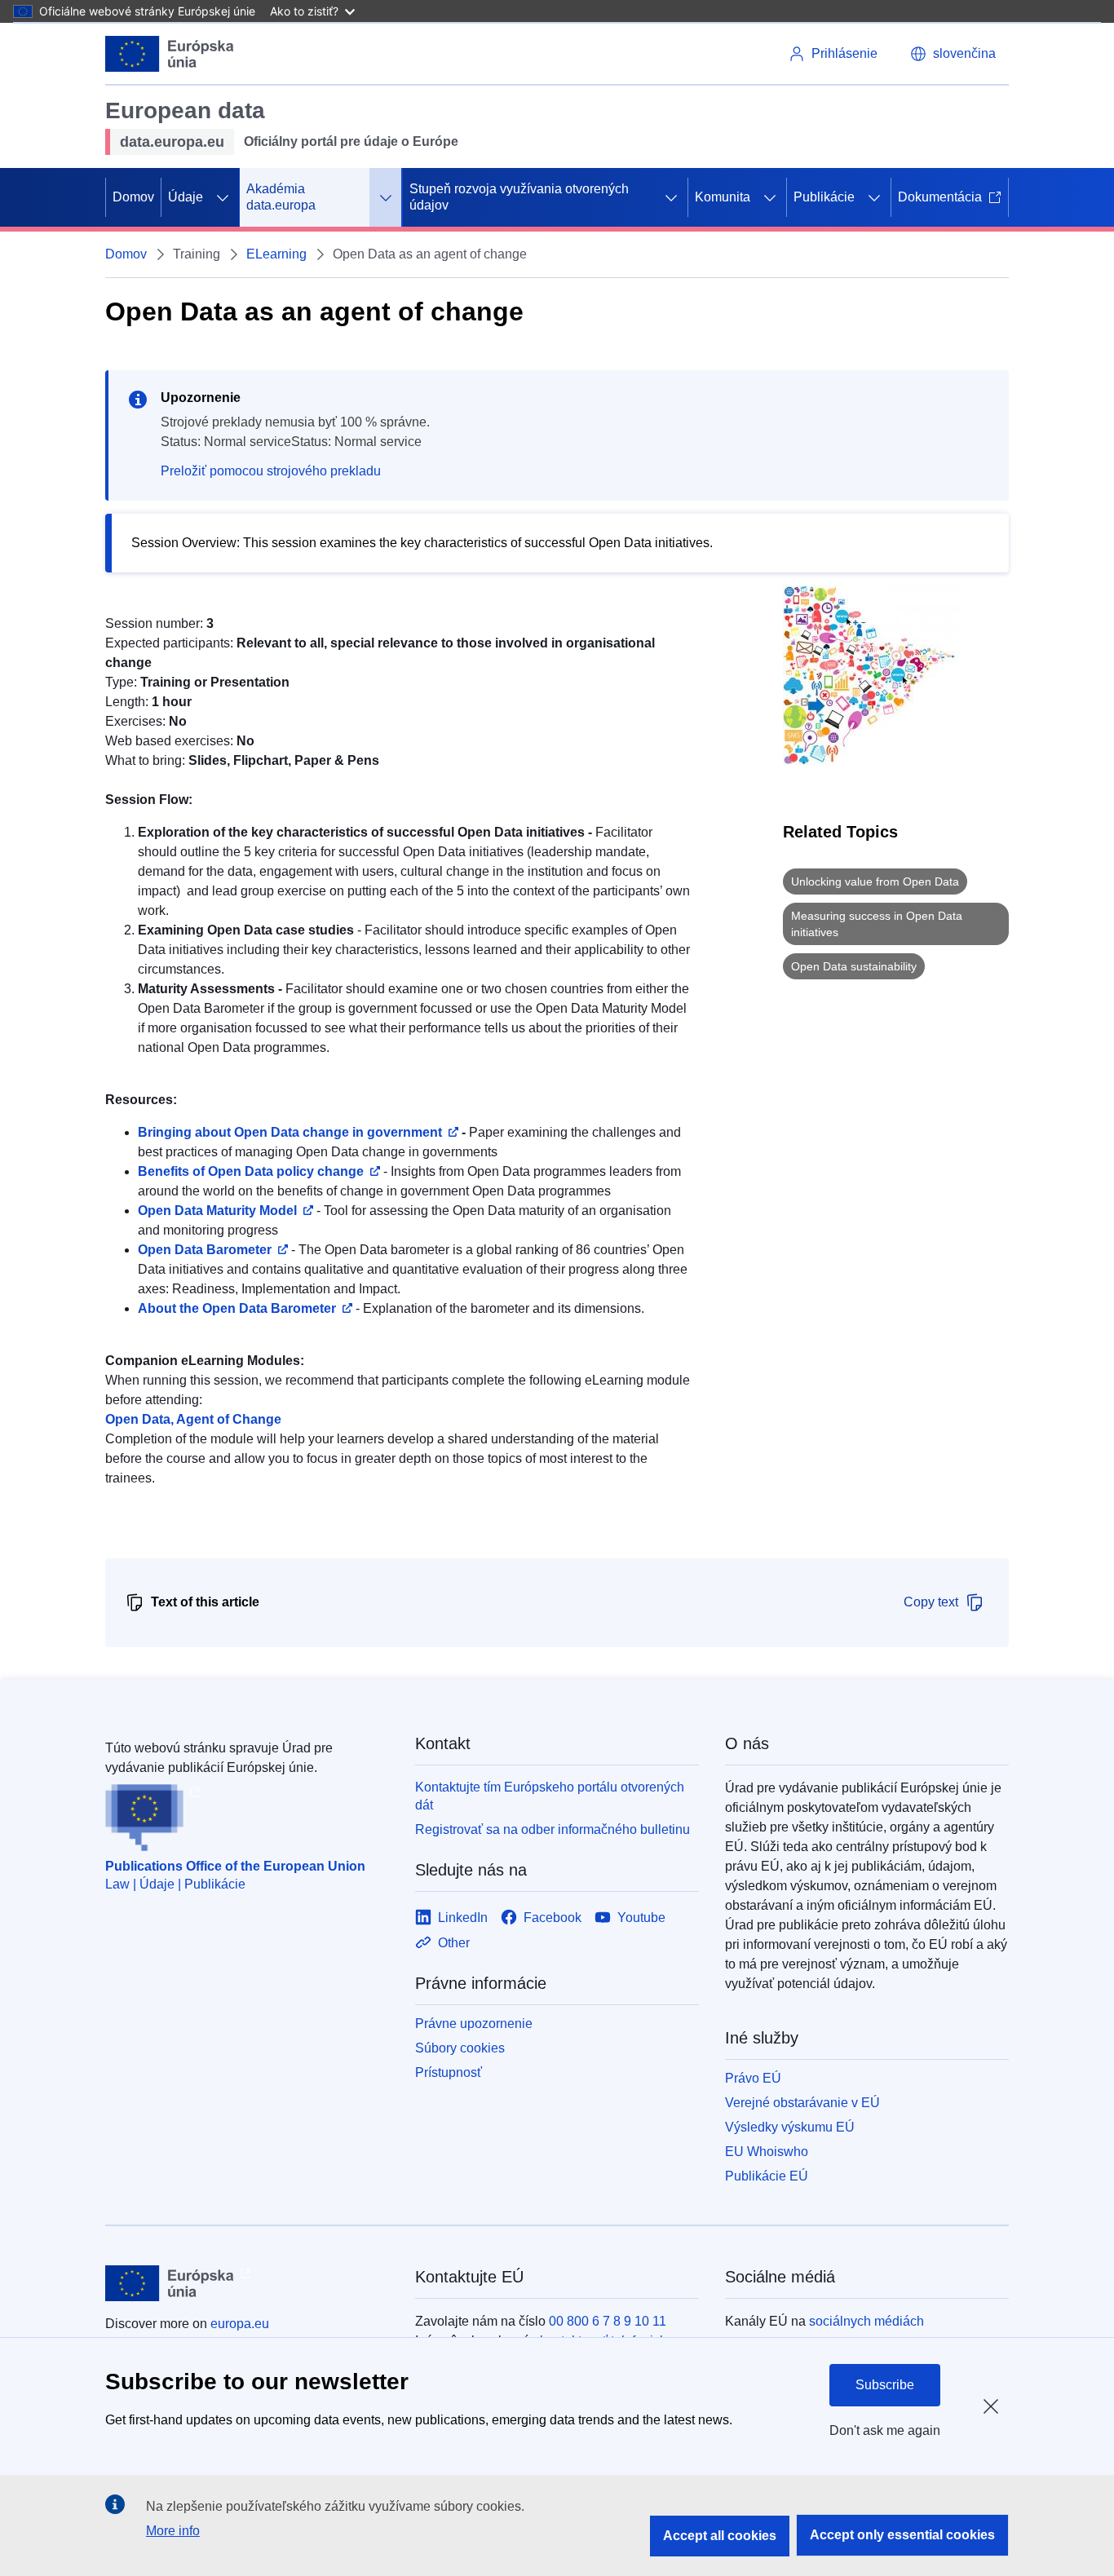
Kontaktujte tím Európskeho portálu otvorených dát (550, 1796)
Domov (133, 197)
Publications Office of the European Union (235, 1866)
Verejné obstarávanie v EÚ (802, 2103)
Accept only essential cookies (902, 2535)
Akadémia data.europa (281, 197)
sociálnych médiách (866, 2321)
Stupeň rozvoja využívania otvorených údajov (519, 197)
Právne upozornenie (474, 2024)
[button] (953, 54)
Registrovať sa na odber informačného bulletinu (553, 1829)
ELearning (276, 254)
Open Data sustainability (854, 966)
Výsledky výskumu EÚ (790, 2127)
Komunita (723, 197)
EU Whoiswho (767, 2152)
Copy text (931, 1602)
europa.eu (240, 2324)
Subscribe (885, 2385)
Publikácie (824, 197)
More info (173, 2531)
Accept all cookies (720, 2536)
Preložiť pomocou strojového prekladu (271, 471)
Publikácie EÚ (767, 2176)
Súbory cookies (460, 2048)
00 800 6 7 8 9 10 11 (608, 2321)
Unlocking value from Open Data (875, 881)
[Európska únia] (170, 54)
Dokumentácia (940, 197)
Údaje (186, 197)
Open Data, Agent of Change (193, 1419)
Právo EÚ (753, 2078)
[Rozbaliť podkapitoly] (223, 197)
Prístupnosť (449, 2072)
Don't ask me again (885, 2430)
